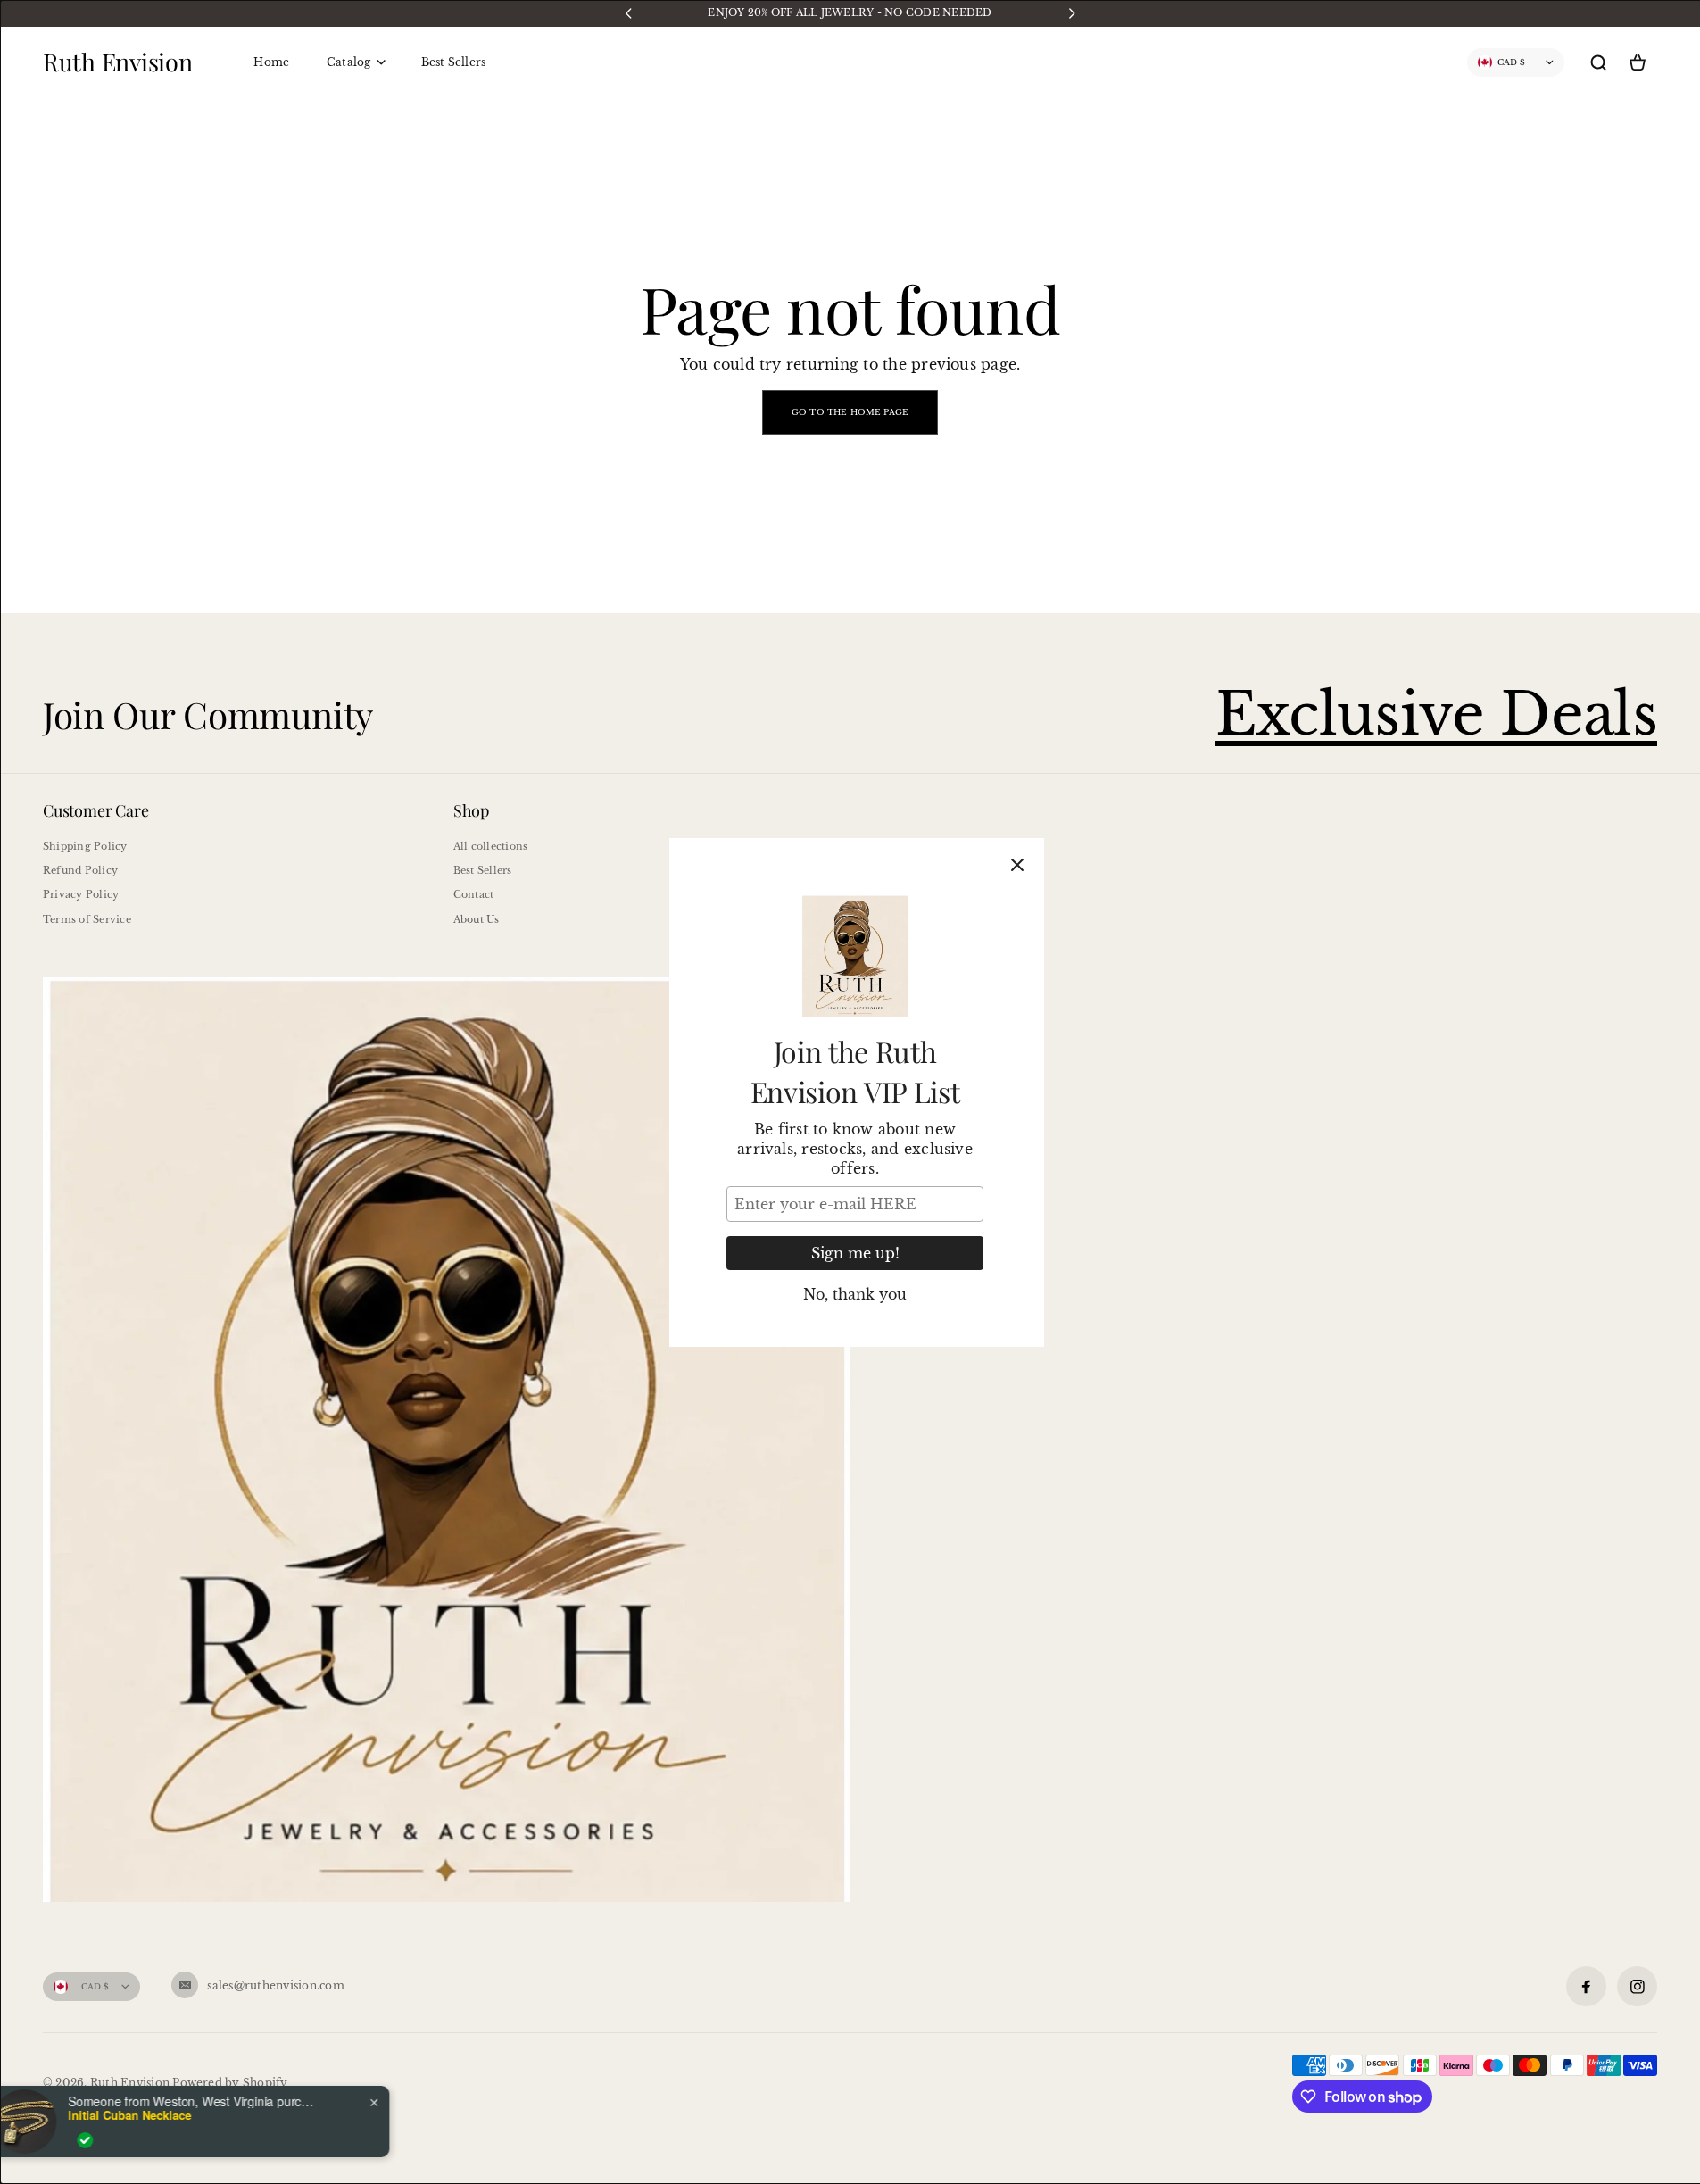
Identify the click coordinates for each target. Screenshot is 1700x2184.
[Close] (1017, 865)
